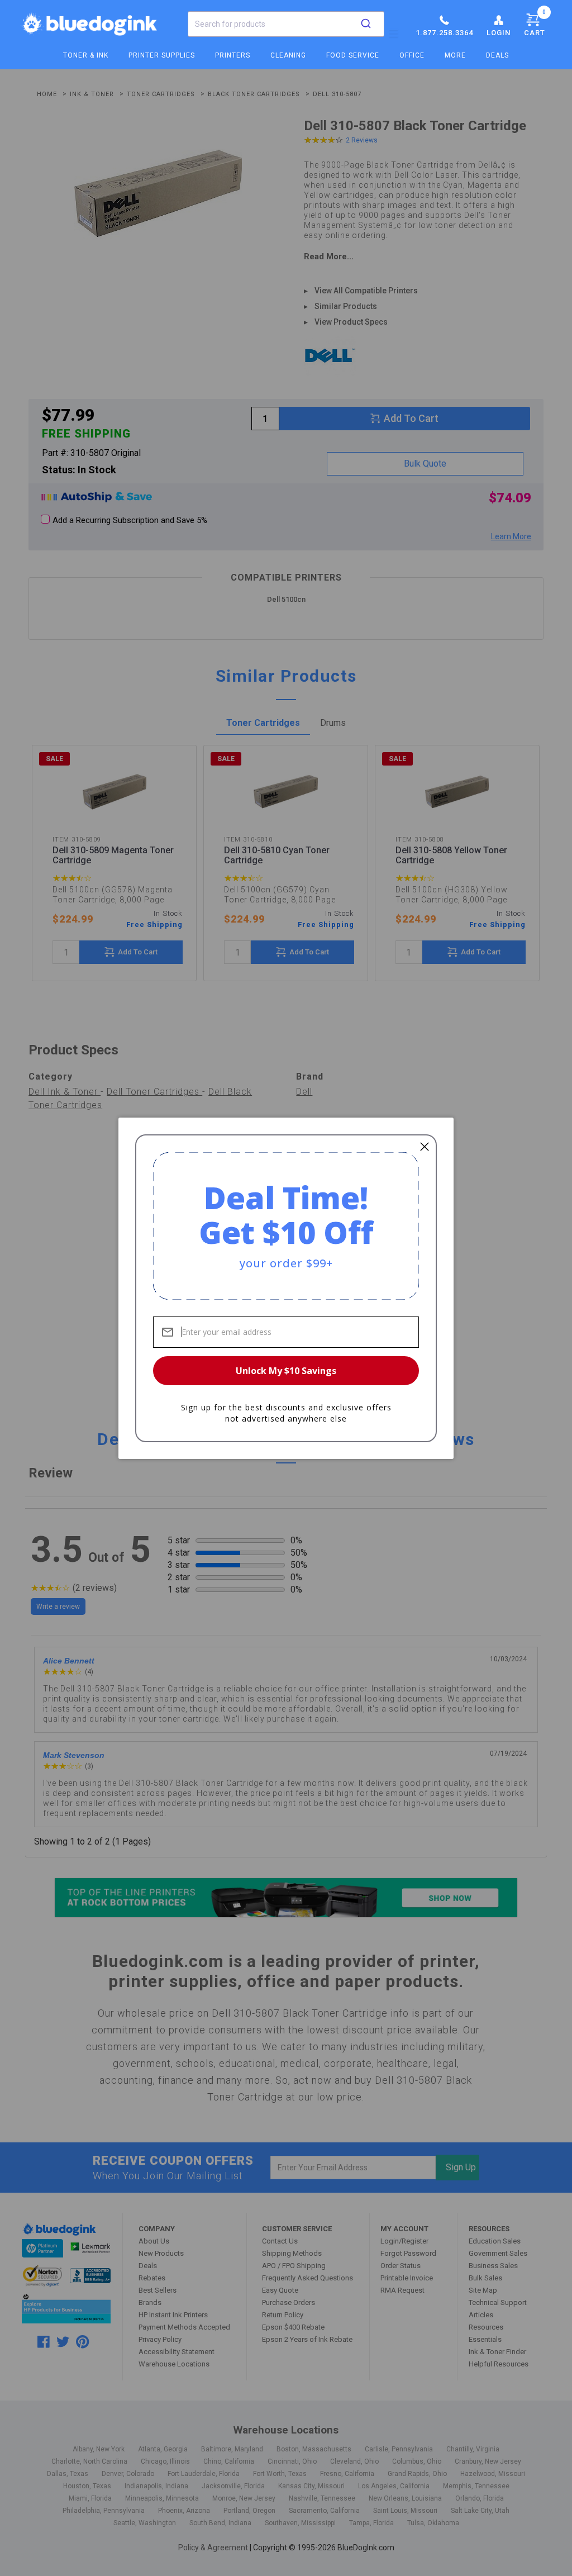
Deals (497, 55)
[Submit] (366, 24)
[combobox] (286, 24)
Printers (233, 55)
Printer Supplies (162, 55)
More (455, 55)
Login (499, 33)
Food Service (353, 55)
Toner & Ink (86, 55)
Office (412, 55)
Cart (535, 23)
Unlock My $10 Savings (286, 1371)
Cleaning (288, 55)
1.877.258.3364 (444, 33)
